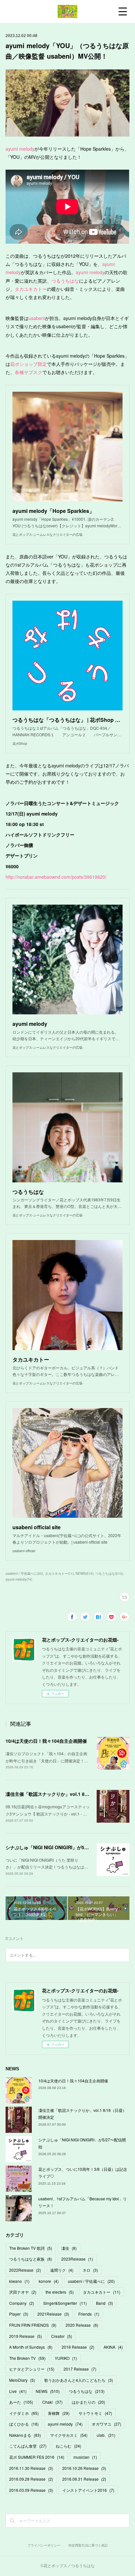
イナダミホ (24, 2413)
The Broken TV (27, 2358)
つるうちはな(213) (109, 1573)
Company (22, 2303)
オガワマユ (106, 2424)
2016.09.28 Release (31, 2479)
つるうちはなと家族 (31, 2259)
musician (85, 2457)
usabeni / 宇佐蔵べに (91, 2281)
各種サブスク (29, 372)
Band (105, 2303)
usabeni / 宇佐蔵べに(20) (24, 1573)
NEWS (48, 2391)
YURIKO (66, 2358)
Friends (89, 2314)
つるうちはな (65, 281)
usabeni (37, 318)
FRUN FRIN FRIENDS (33, 2325)
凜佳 (69, 2248)
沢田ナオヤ (23, 2292)
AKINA (113, 2347)
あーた (21, 2402)
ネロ (90, 2270)
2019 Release (26, 2336)
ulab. (106, 2435)
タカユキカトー (31, 289)
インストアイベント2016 (88, 2490)
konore (49, 2281)
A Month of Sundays (31, 2347)
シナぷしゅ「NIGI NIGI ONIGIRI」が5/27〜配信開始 (60, 1847)
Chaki (52, 2402)
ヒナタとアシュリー (32, 2369)
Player (19, 2314)
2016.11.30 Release (31, 2468)
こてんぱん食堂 (28, 2446)
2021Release (53, 2314)
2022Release (25, 2270)
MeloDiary (22, 2380)
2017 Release (80, 2369)
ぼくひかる (24, 2424)
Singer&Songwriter (65, 2303)
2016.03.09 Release (31, 2490)
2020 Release (82, 2325)
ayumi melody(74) (19, 1579)
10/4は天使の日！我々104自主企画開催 (46, 1741)
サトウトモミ (95, 2413)
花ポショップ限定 (29, 364)
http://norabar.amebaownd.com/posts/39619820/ (56, 877)
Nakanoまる (25, 2435)
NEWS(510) (85, 1573)
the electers (60, 2292)
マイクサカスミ (69, 2435)
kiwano (19, 2281)
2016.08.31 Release (84, 2479)
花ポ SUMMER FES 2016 (37, 2457)
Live (18, 2391)
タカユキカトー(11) (59, 1573)
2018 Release (78, 2347)
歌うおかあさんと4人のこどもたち (79, 2380)
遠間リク (62, 2270)
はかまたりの (88, 2402)
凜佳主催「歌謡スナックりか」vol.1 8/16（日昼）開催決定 (67, 1794)
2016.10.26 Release (84, 2468)
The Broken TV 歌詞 (31, 2248)
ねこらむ (68, 2446)
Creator (62, 2336)
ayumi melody (20, 149)
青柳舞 (59, 2413)
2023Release (77, 2259)
